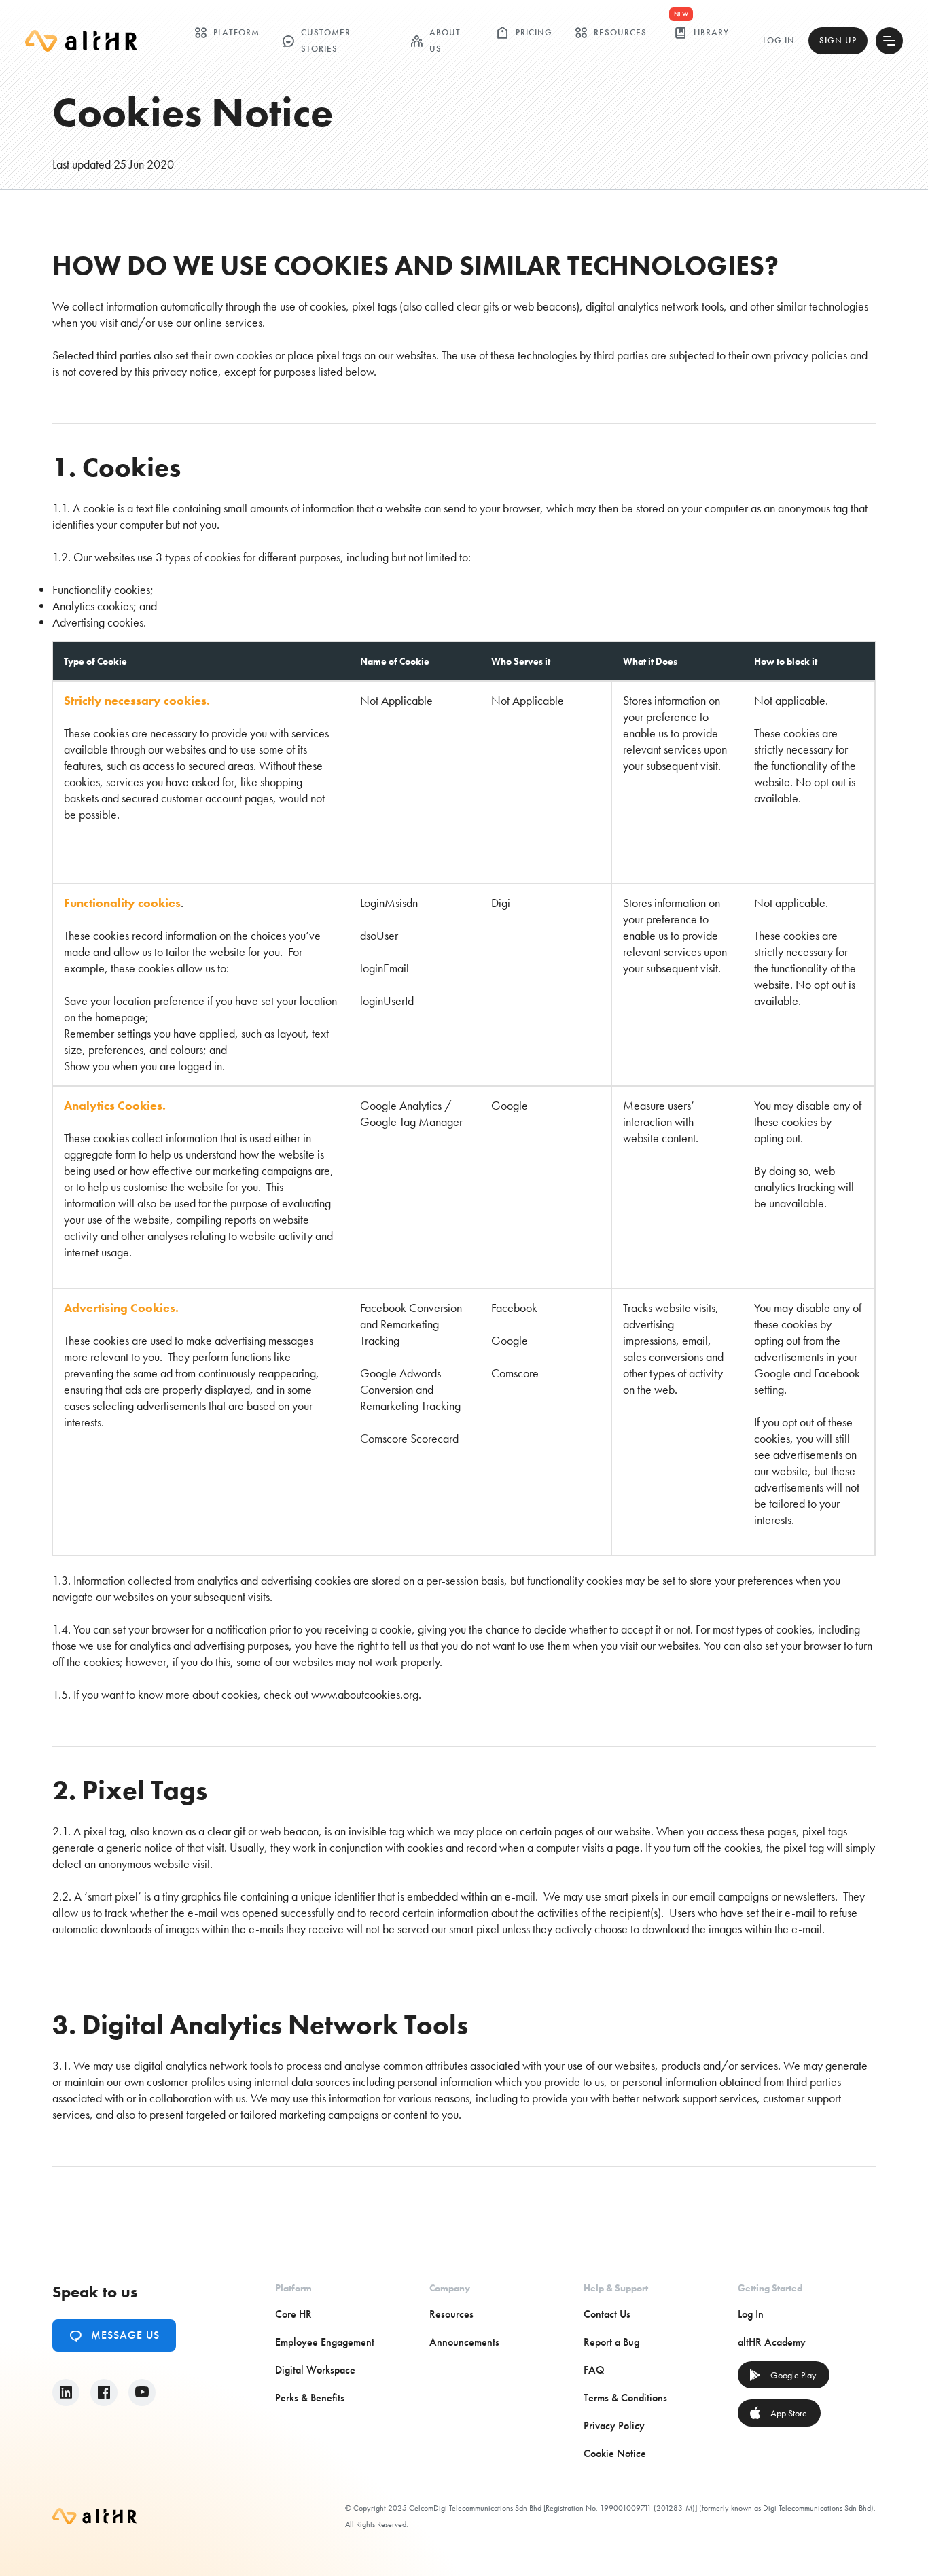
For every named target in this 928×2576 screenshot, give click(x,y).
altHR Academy (772, 2342)
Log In (779, 40)
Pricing (524, 33)
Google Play (782, 2375)
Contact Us (607, 2314)
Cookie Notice (615, 2453)
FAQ (594, 2370)
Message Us (114, 2335)
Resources (610, 33)
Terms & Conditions (625, 2398)
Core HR (293, 2314)
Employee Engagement (325, 2342)
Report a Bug (611, 2342)
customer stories (316, 40)
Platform (227, 33)
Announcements (464, 2342)
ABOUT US (435, 40)
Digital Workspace (315, 2370)
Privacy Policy (614, 2425)
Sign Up (838, 40)
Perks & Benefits (310, 2398)
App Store (778, 2413)
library (701, 33)
